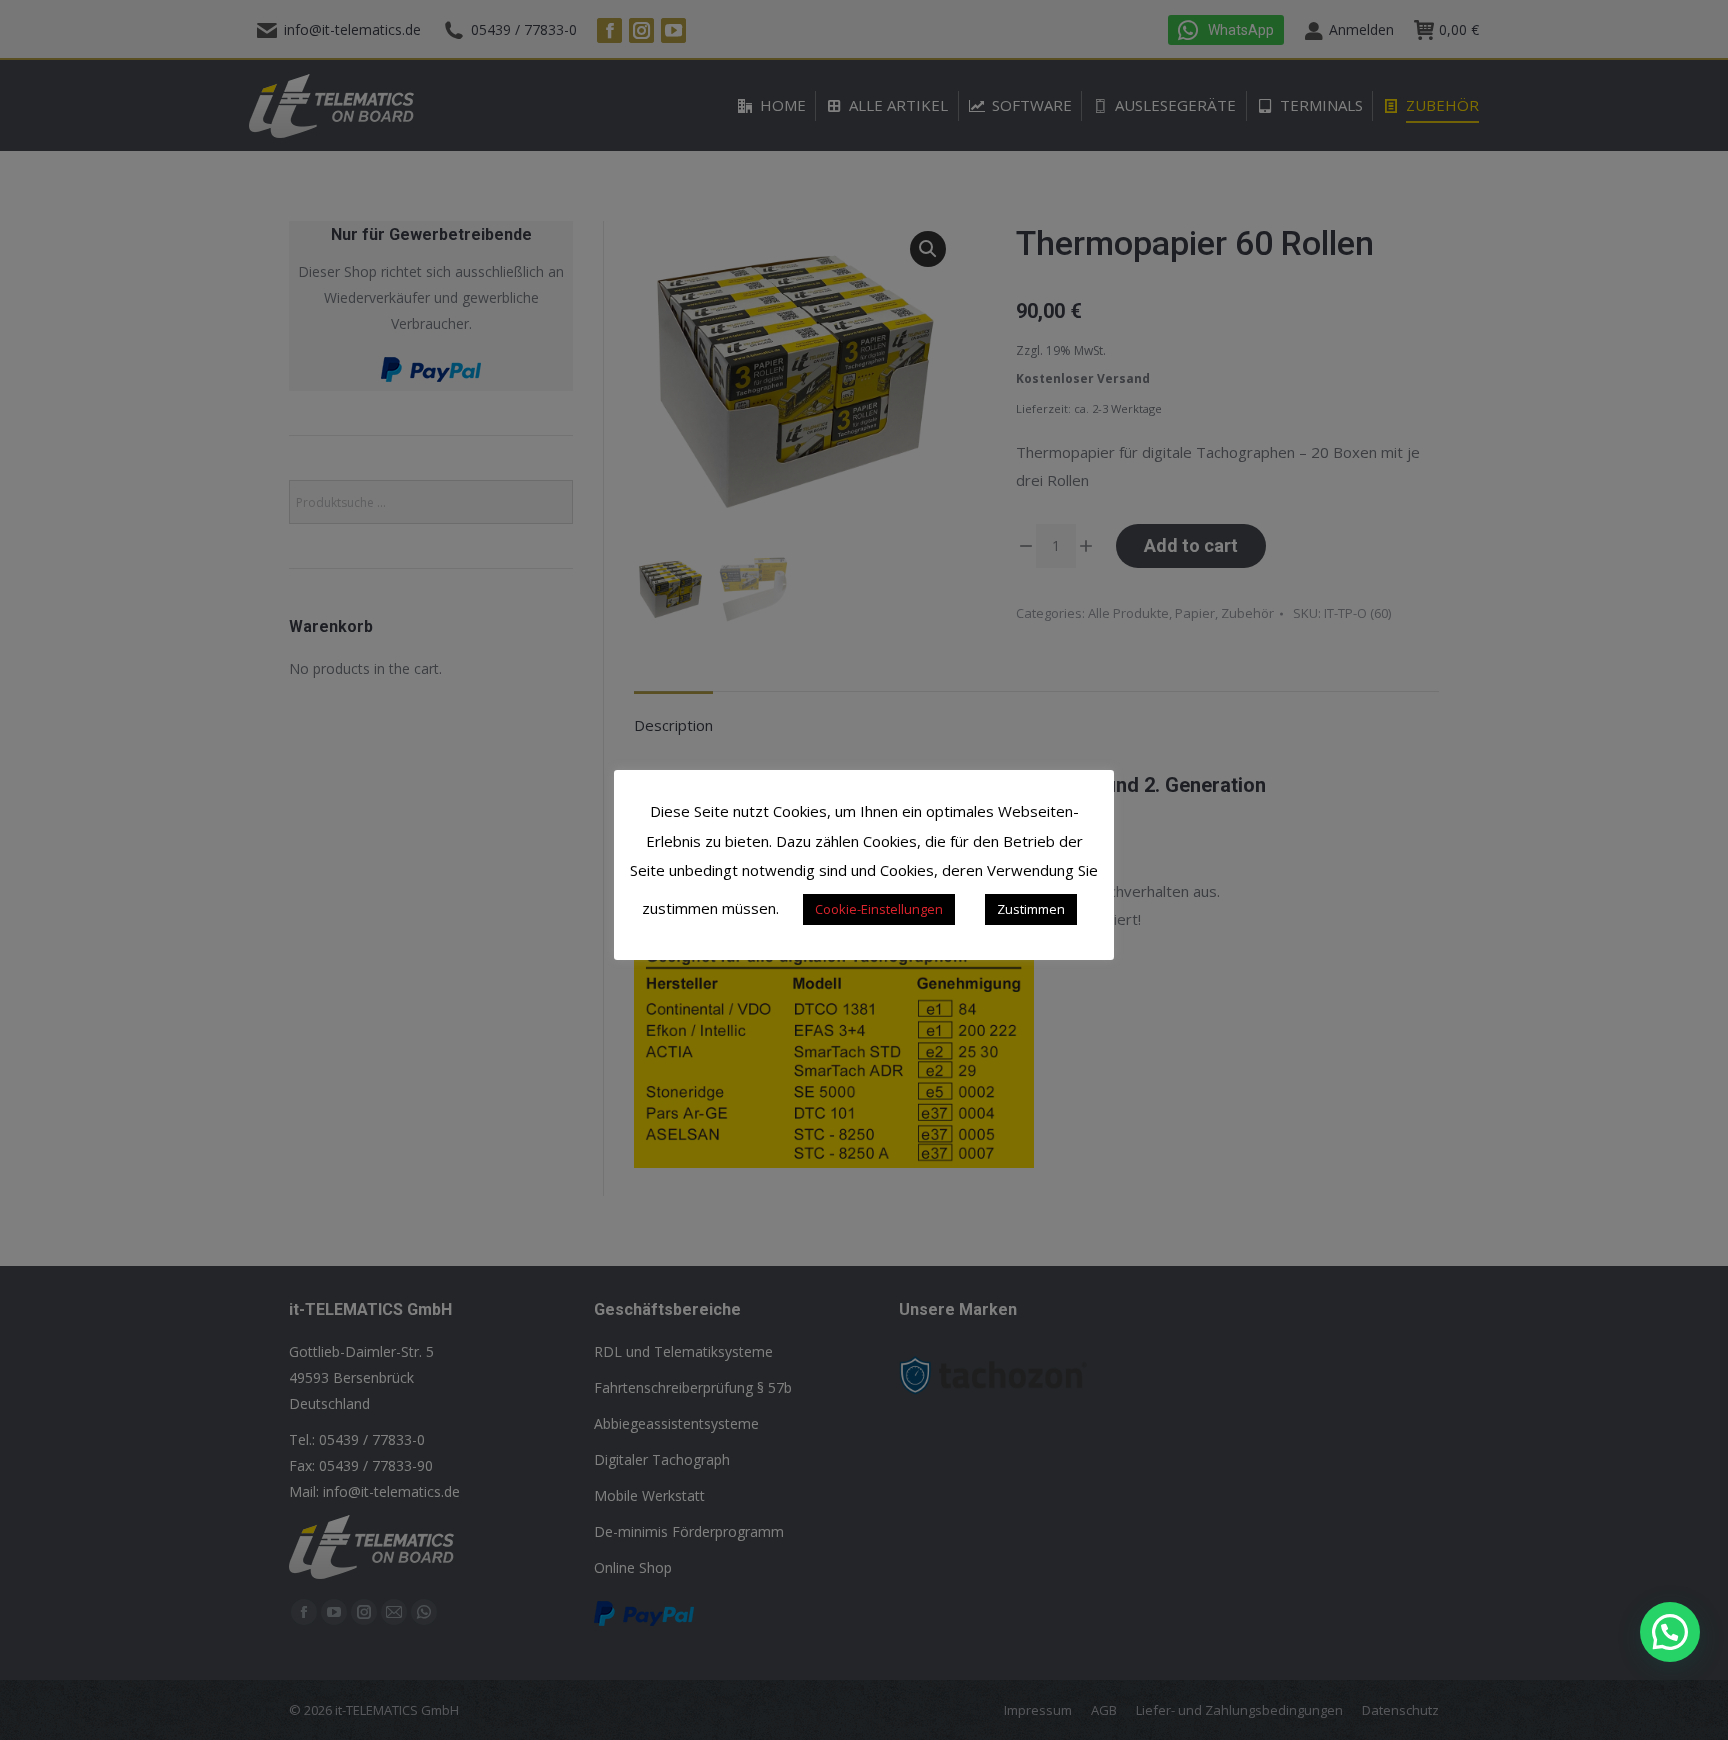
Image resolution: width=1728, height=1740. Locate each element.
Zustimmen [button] (1031, 909)
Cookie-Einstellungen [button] (879, 909)
